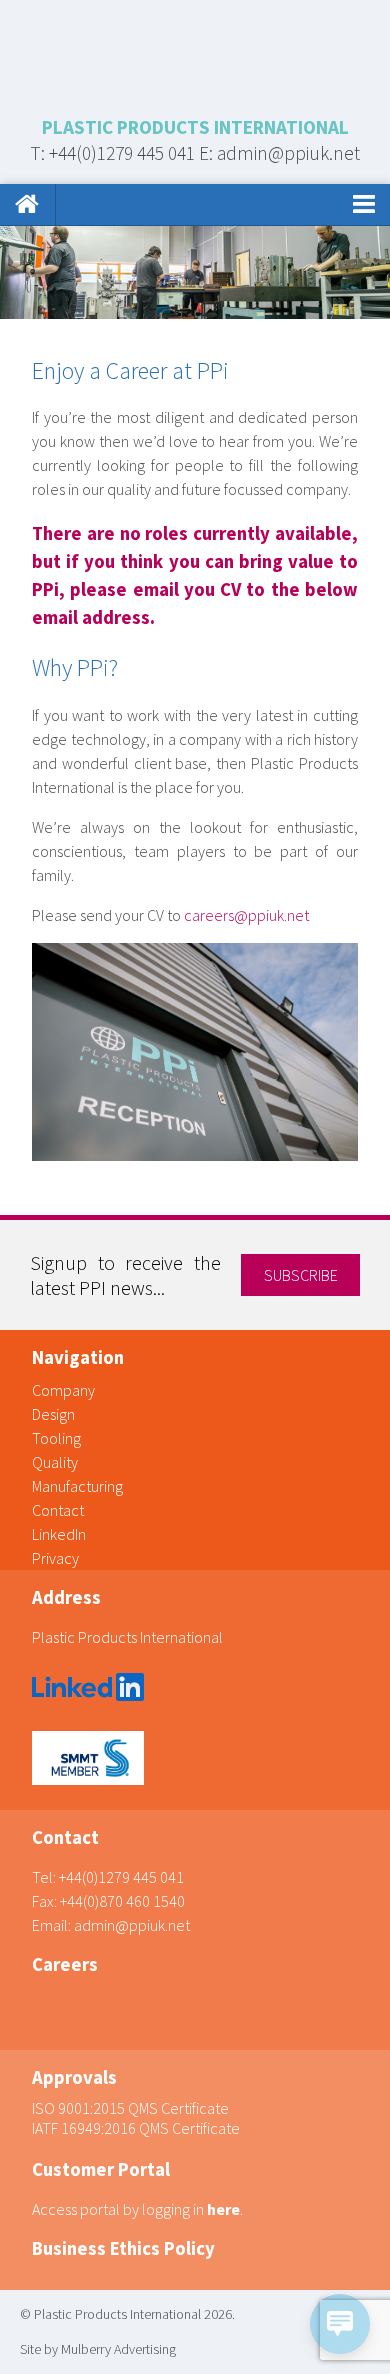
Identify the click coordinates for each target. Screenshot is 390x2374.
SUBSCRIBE (301, 1275)
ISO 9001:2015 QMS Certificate (130, 2108)
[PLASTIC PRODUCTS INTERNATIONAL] (195, 57)
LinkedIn (59, 1534)
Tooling (56, 1438)
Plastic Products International (127, 1637)
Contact (58, 1510)
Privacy (55, 1558)
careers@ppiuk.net (246, 915)
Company (63, 1390)
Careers (65, 1964)
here (223, 2209)
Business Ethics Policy (123, 2248)
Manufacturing (77, 1486)
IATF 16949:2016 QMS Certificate (136, 2128)
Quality (55, 1462)
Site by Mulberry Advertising (98, 2349)
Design (53, 1414)
